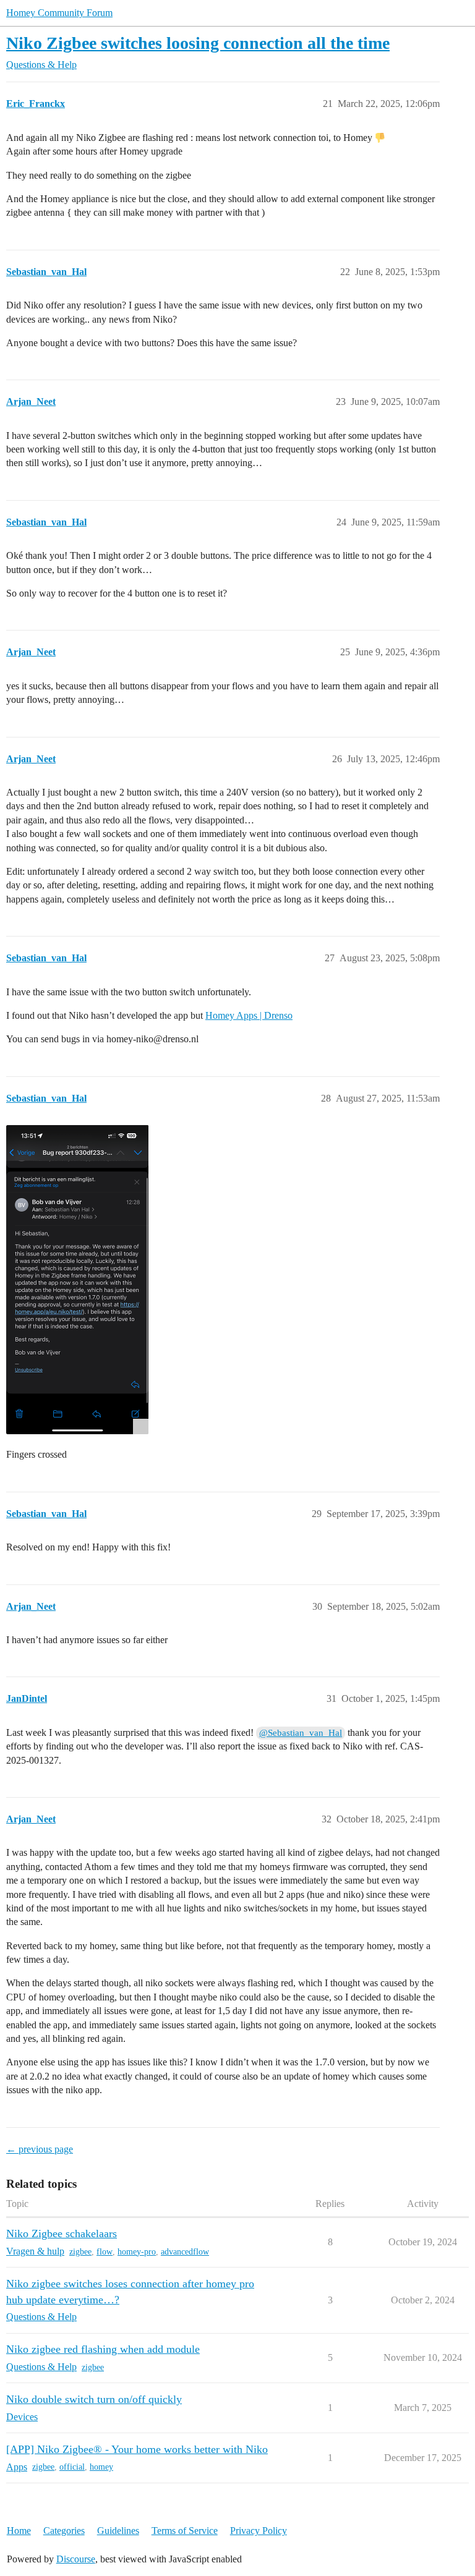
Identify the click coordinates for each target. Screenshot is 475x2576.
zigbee (80, 2252)
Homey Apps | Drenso (249, 1015)
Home (19, 2531)
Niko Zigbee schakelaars (62, 2234)
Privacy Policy (259, 2531)
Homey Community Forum (59, 13)
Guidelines (118, 2531)
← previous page (40, 2149)
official (72, 2467)
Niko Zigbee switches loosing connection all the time (198, 43)
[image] (77, 1280)
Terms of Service (185, 2531)
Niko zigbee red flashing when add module (103, 2349)
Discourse (76, 2559)
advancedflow (185, 2252)
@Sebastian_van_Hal (301, 1733)
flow (105, 2252)
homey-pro (137, 2252)
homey (101, 2467)
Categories (64, 2531)
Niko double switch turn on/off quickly (94, 2399)
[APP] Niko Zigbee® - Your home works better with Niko (137, 2449)
